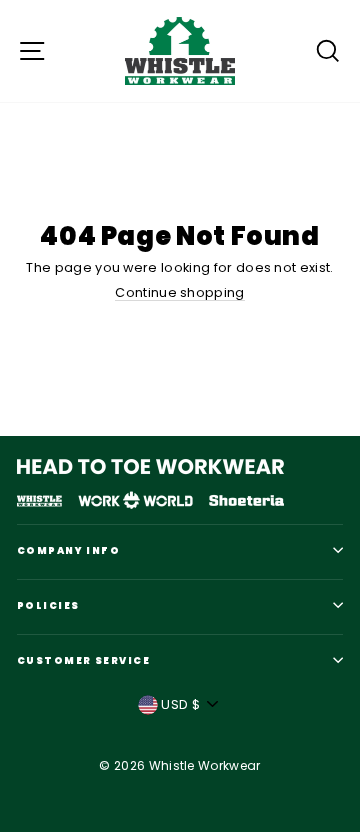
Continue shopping (179, 293)
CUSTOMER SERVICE (83, 660)
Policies (48, 605)
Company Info (68, 550)
